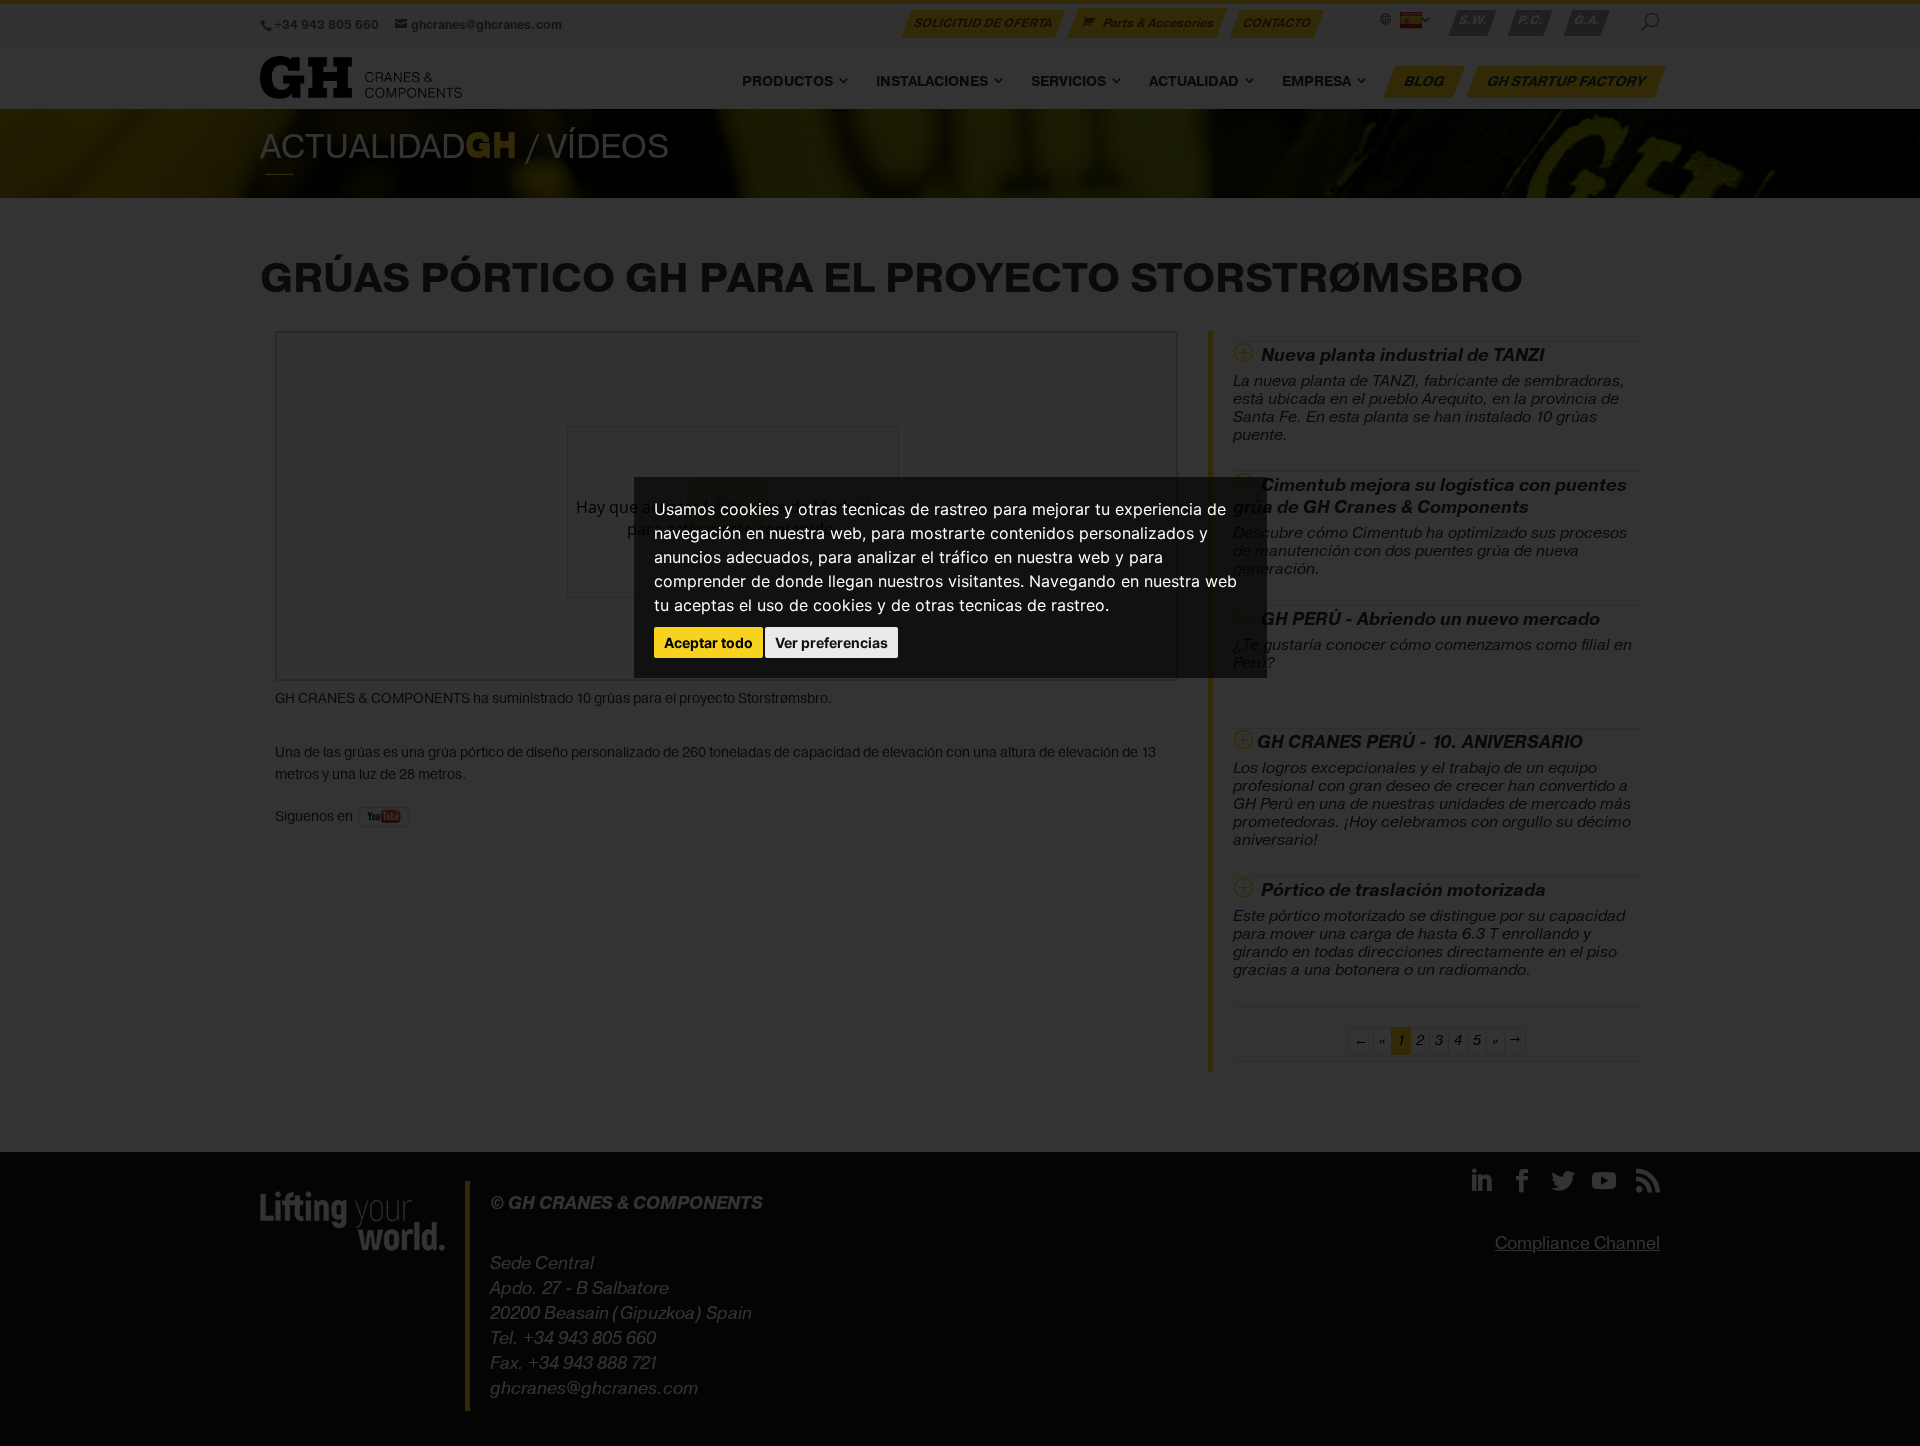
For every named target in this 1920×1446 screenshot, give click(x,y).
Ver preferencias (831, 642)
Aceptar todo (708, 642)
